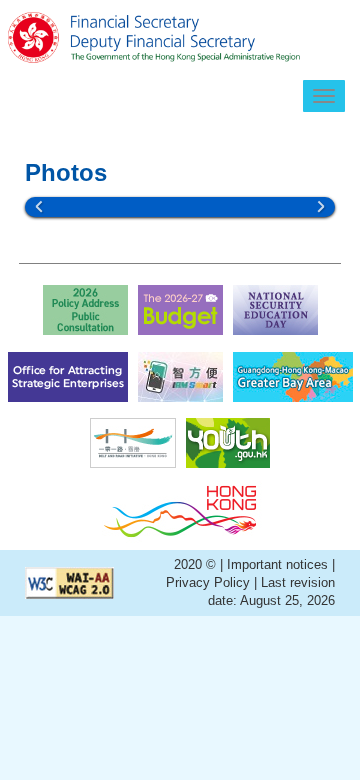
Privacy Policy (208, 582)
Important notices (279, 564)
